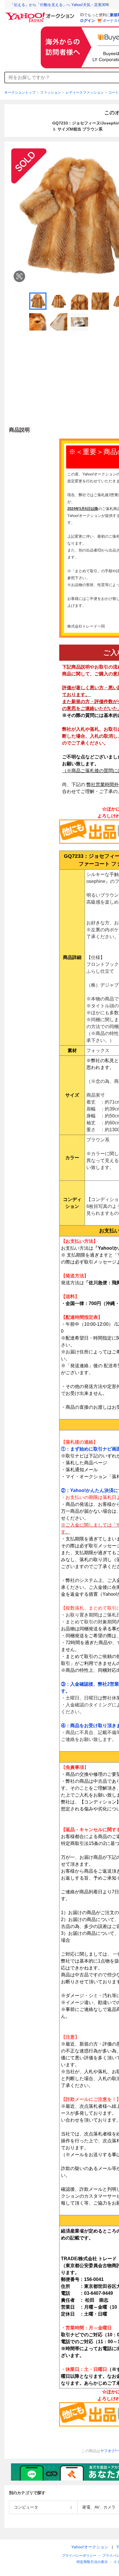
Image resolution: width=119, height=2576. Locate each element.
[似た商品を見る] (19, 276)
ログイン (88, 21)
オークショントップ (20, 92)
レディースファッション (85, 92)
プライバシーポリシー (79, 2556)
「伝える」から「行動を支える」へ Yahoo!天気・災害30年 (60, 5)
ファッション (51, 92)
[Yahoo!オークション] (41, 14)
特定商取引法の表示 (92, 2562)
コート (114, 92)
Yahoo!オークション (90, 2547)
